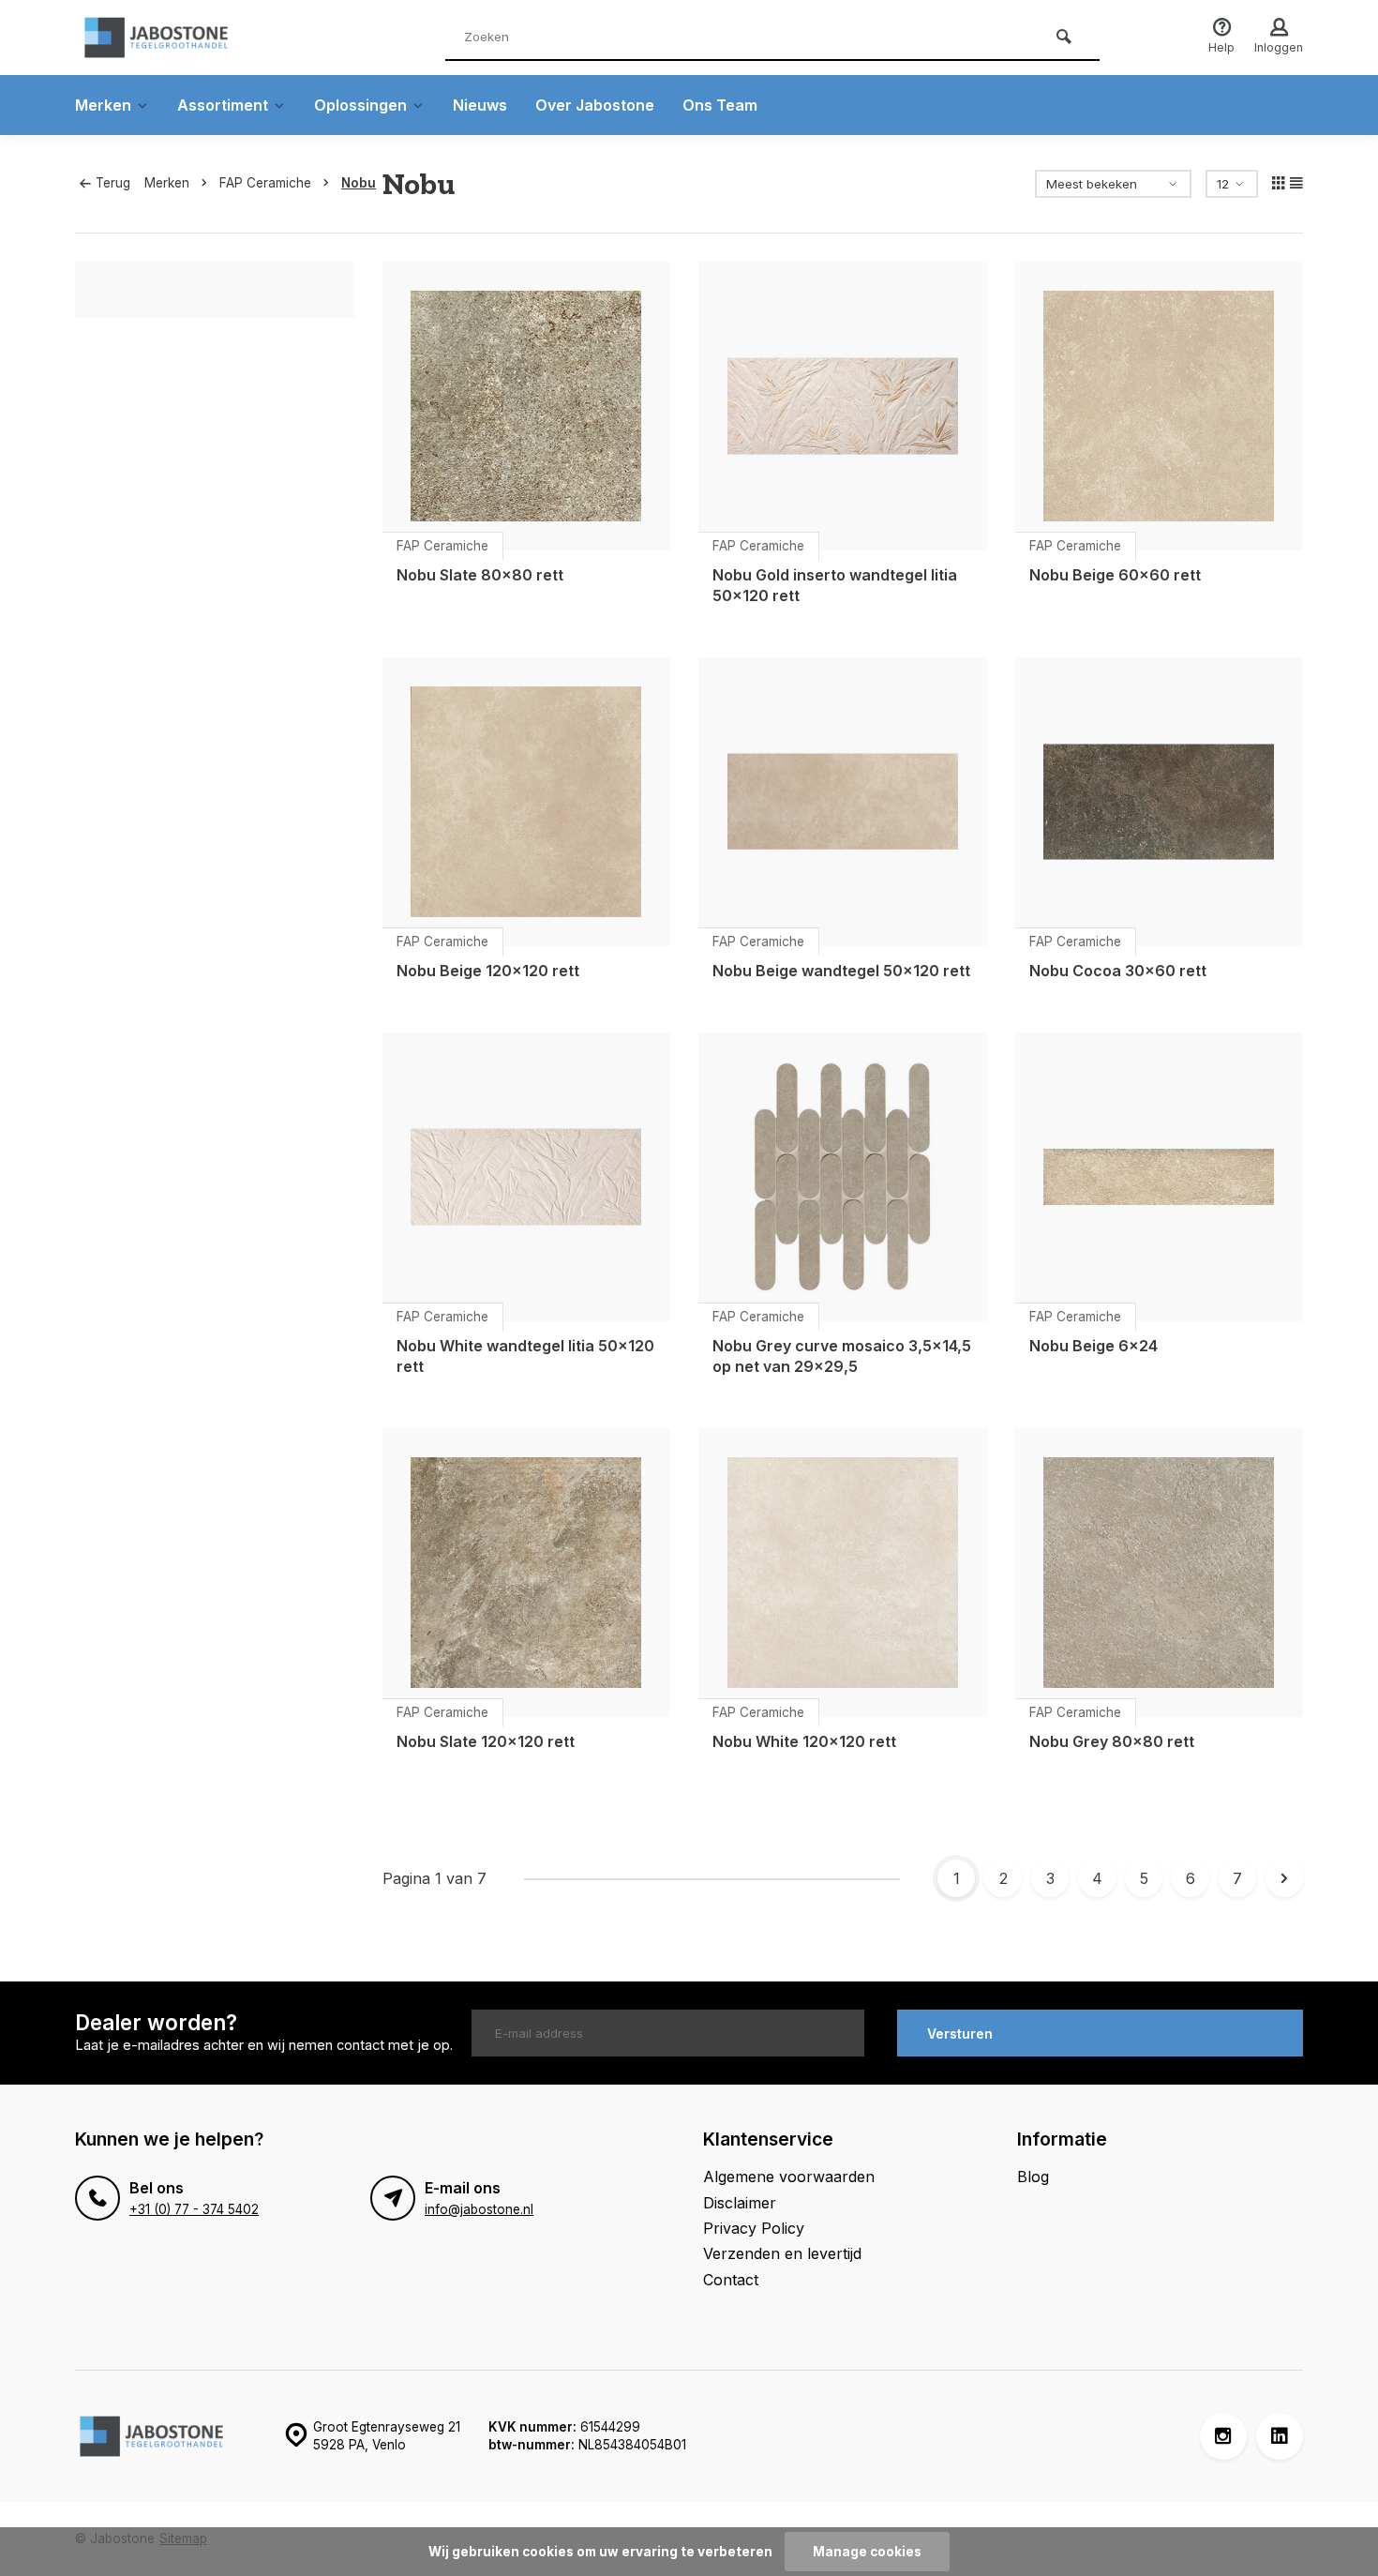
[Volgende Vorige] (1284, 1878)
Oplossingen (360, 105)
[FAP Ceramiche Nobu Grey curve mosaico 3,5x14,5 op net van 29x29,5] (843, 1177)
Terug (113, 183)
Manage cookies (867, 2552)
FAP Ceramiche (265, 183)
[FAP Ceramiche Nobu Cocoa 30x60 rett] (1160, 802)
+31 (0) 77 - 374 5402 (194, 2209)
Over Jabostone (595, 105)
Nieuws (480, 105)
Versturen (960, 2034)
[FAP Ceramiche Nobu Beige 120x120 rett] (527, 802)
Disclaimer (740, 2203)
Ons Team (720, 105)
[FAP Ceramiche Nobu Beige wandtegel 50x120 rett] (843, 802)
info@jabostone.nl (479, 2209)
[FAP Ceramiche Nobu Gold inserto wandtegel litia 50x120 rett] (843, 406)
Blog (1033, 2177)
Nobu (359, 183)
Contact (731, 2280)
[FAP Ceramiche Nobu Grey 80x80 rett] (1160, 1573)
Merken (103, 105)
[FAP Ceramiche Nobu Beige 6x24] (1160, 1177)
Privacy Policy (754, 2228)
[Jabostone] (187, 38)
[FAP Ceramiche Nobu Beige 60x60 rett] (1160, 406)
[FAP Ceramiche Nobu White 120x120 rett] (843, 1573)
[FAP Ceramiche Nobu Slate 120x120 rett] (527, 1573)
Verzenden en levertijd (782, 2253)
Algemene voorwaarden (789, 2177)
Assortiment (223, 105)
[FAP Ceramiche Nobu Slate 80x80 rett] (527, 406)
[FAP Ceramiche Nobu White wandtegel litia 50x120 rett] (527, 1177)
